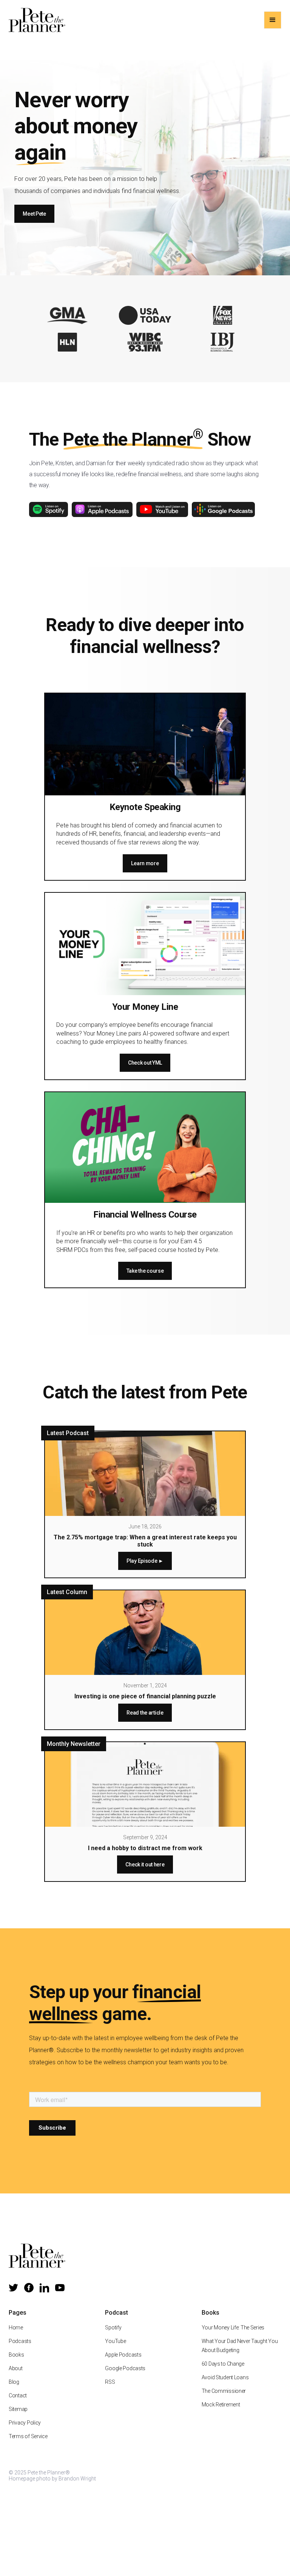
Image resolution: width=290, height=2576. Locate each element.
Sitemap (18, 2409)
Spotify (113, 2328)
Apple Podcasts (123, 2355)
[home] (37, 20)
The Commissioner (224, 2391)
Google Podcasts (125, 2368)
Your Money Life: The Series (233, 2328)
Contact (18, 2395)
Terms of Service (28, 2436)
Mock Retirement (221, 2405)
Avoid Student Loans (225, 2377)
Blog (14, 2382)
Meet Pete (34, 214)
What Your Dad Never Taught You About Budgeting (240, 2346)
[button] (273, 20)
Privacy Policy (25, 2423)
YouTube (115, 2341)
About (16, 2368)
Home (16, 2328)
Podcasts (20, 2341)
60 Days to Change (223, 2364)
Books (16, 2355)
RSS (110, 2382)
